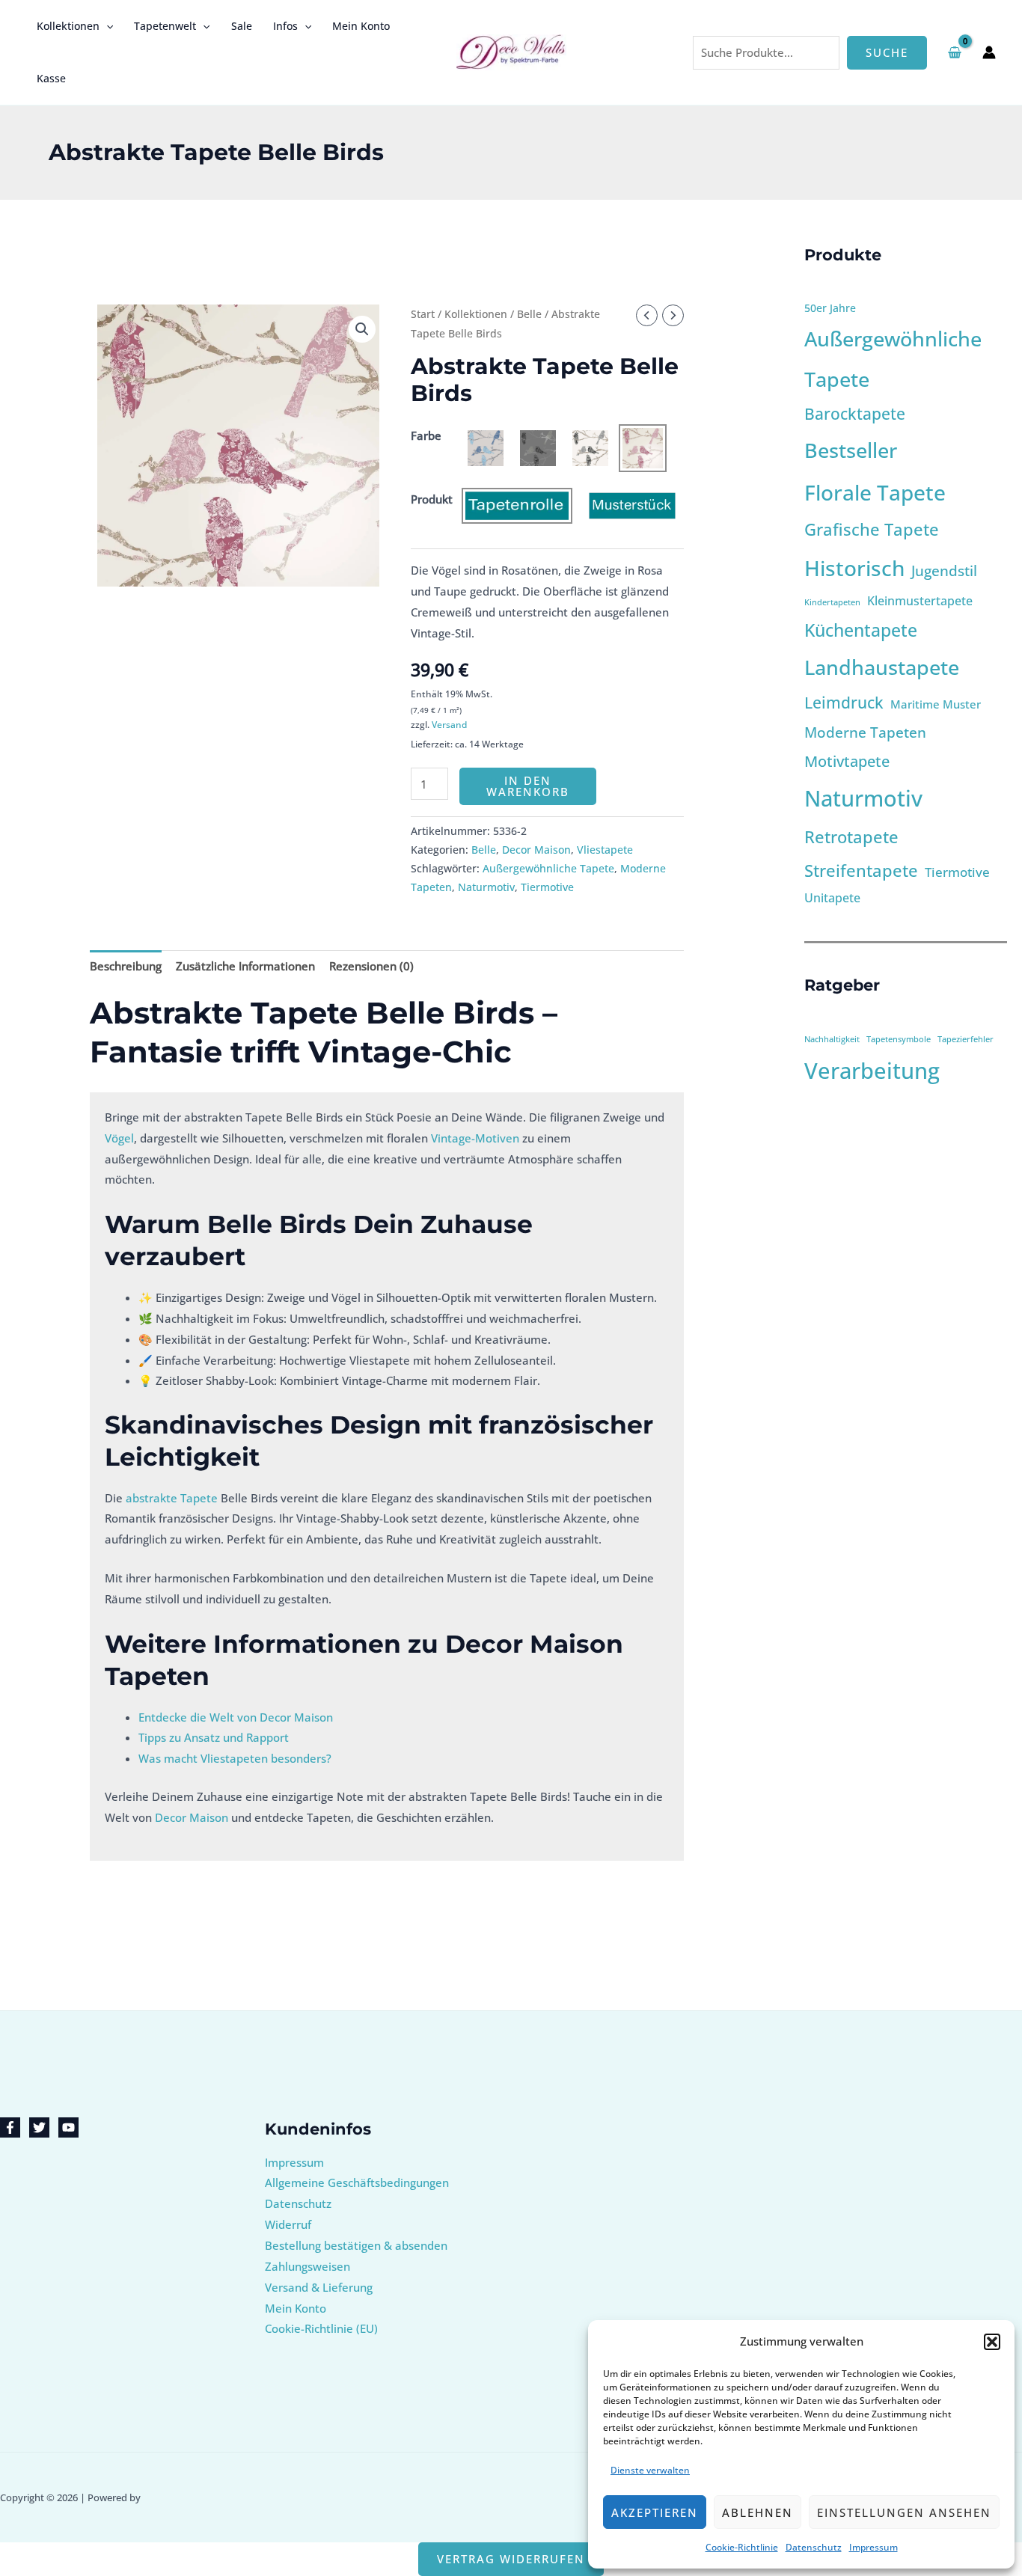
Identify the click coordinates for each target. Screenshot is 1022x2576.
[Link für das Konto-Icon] (989, 52)
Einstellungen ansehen (904, 2512)
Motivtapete (847, 761)
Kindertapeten (832, 602)
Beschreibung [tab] (126, 966)
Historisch (854, 568)
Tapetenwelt (165, 26)
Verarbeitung (872, 1071)
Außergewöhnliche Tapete (548, 869)
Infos (285, 26)
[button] (992, 2342)
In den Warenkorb (528, 786)
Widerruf (288, 2224)
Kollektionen (68, 26)
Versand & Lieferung (319, 2287)
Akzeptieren (655, 2512)
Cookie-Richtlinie (742, 2547)
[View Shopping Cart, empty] (955, 52)
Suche (887, 52)
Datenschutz (814, 2547)
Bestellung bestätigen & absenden (356, 2245)
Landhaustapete (882, 667)
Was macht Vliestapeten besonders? (235, 1758)
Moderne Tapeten (865, 732)
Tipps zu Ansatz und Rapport (214, 1737)
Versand (449, 725)
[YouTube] (68, 2127)
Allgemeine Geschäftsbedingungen (357, 2182)
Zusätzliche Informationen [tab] (245, 966)
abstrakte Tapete (172, 1498)
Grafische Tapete (872, 529)
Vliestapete (605, 850)
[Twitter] (39, 2127)
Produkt (432, 499)
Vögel (119, 1138)
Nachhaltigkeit (832, 1039)
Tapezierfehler (966, 1039)
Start (423, 314)
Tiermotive (547, 887)
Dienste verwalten (650, 2470)
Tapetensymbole (899, 1039)
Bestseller (851, 450)
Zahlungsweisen (307, 2266)
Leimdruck (844, 703)
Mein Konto (361, 26)
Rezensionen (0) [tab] (371, 966)
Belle (529, 314)
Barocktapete (855, 414)
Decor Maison (536, 850)
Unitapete (832, 898)
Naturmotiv (486, 887)
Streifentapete (861, 871)
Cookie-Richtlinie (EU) (321, 2328)
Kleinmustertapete (920, 601)
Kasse (51, 78)
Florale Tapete (875, 492)
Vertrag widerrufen (511, 2559)
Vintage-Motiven (475, 1138)
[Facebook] (10, 2127)
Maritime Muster (936, 704)
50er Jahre (830, 308)
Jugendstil (944, 570)
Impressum (873, 2547)
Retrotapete (851, 837)
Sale (242, 26)
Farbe (426, 435)
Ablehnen (758, 2512)
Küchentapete (861, 630)
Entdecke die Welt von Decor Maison (236, 1717)
